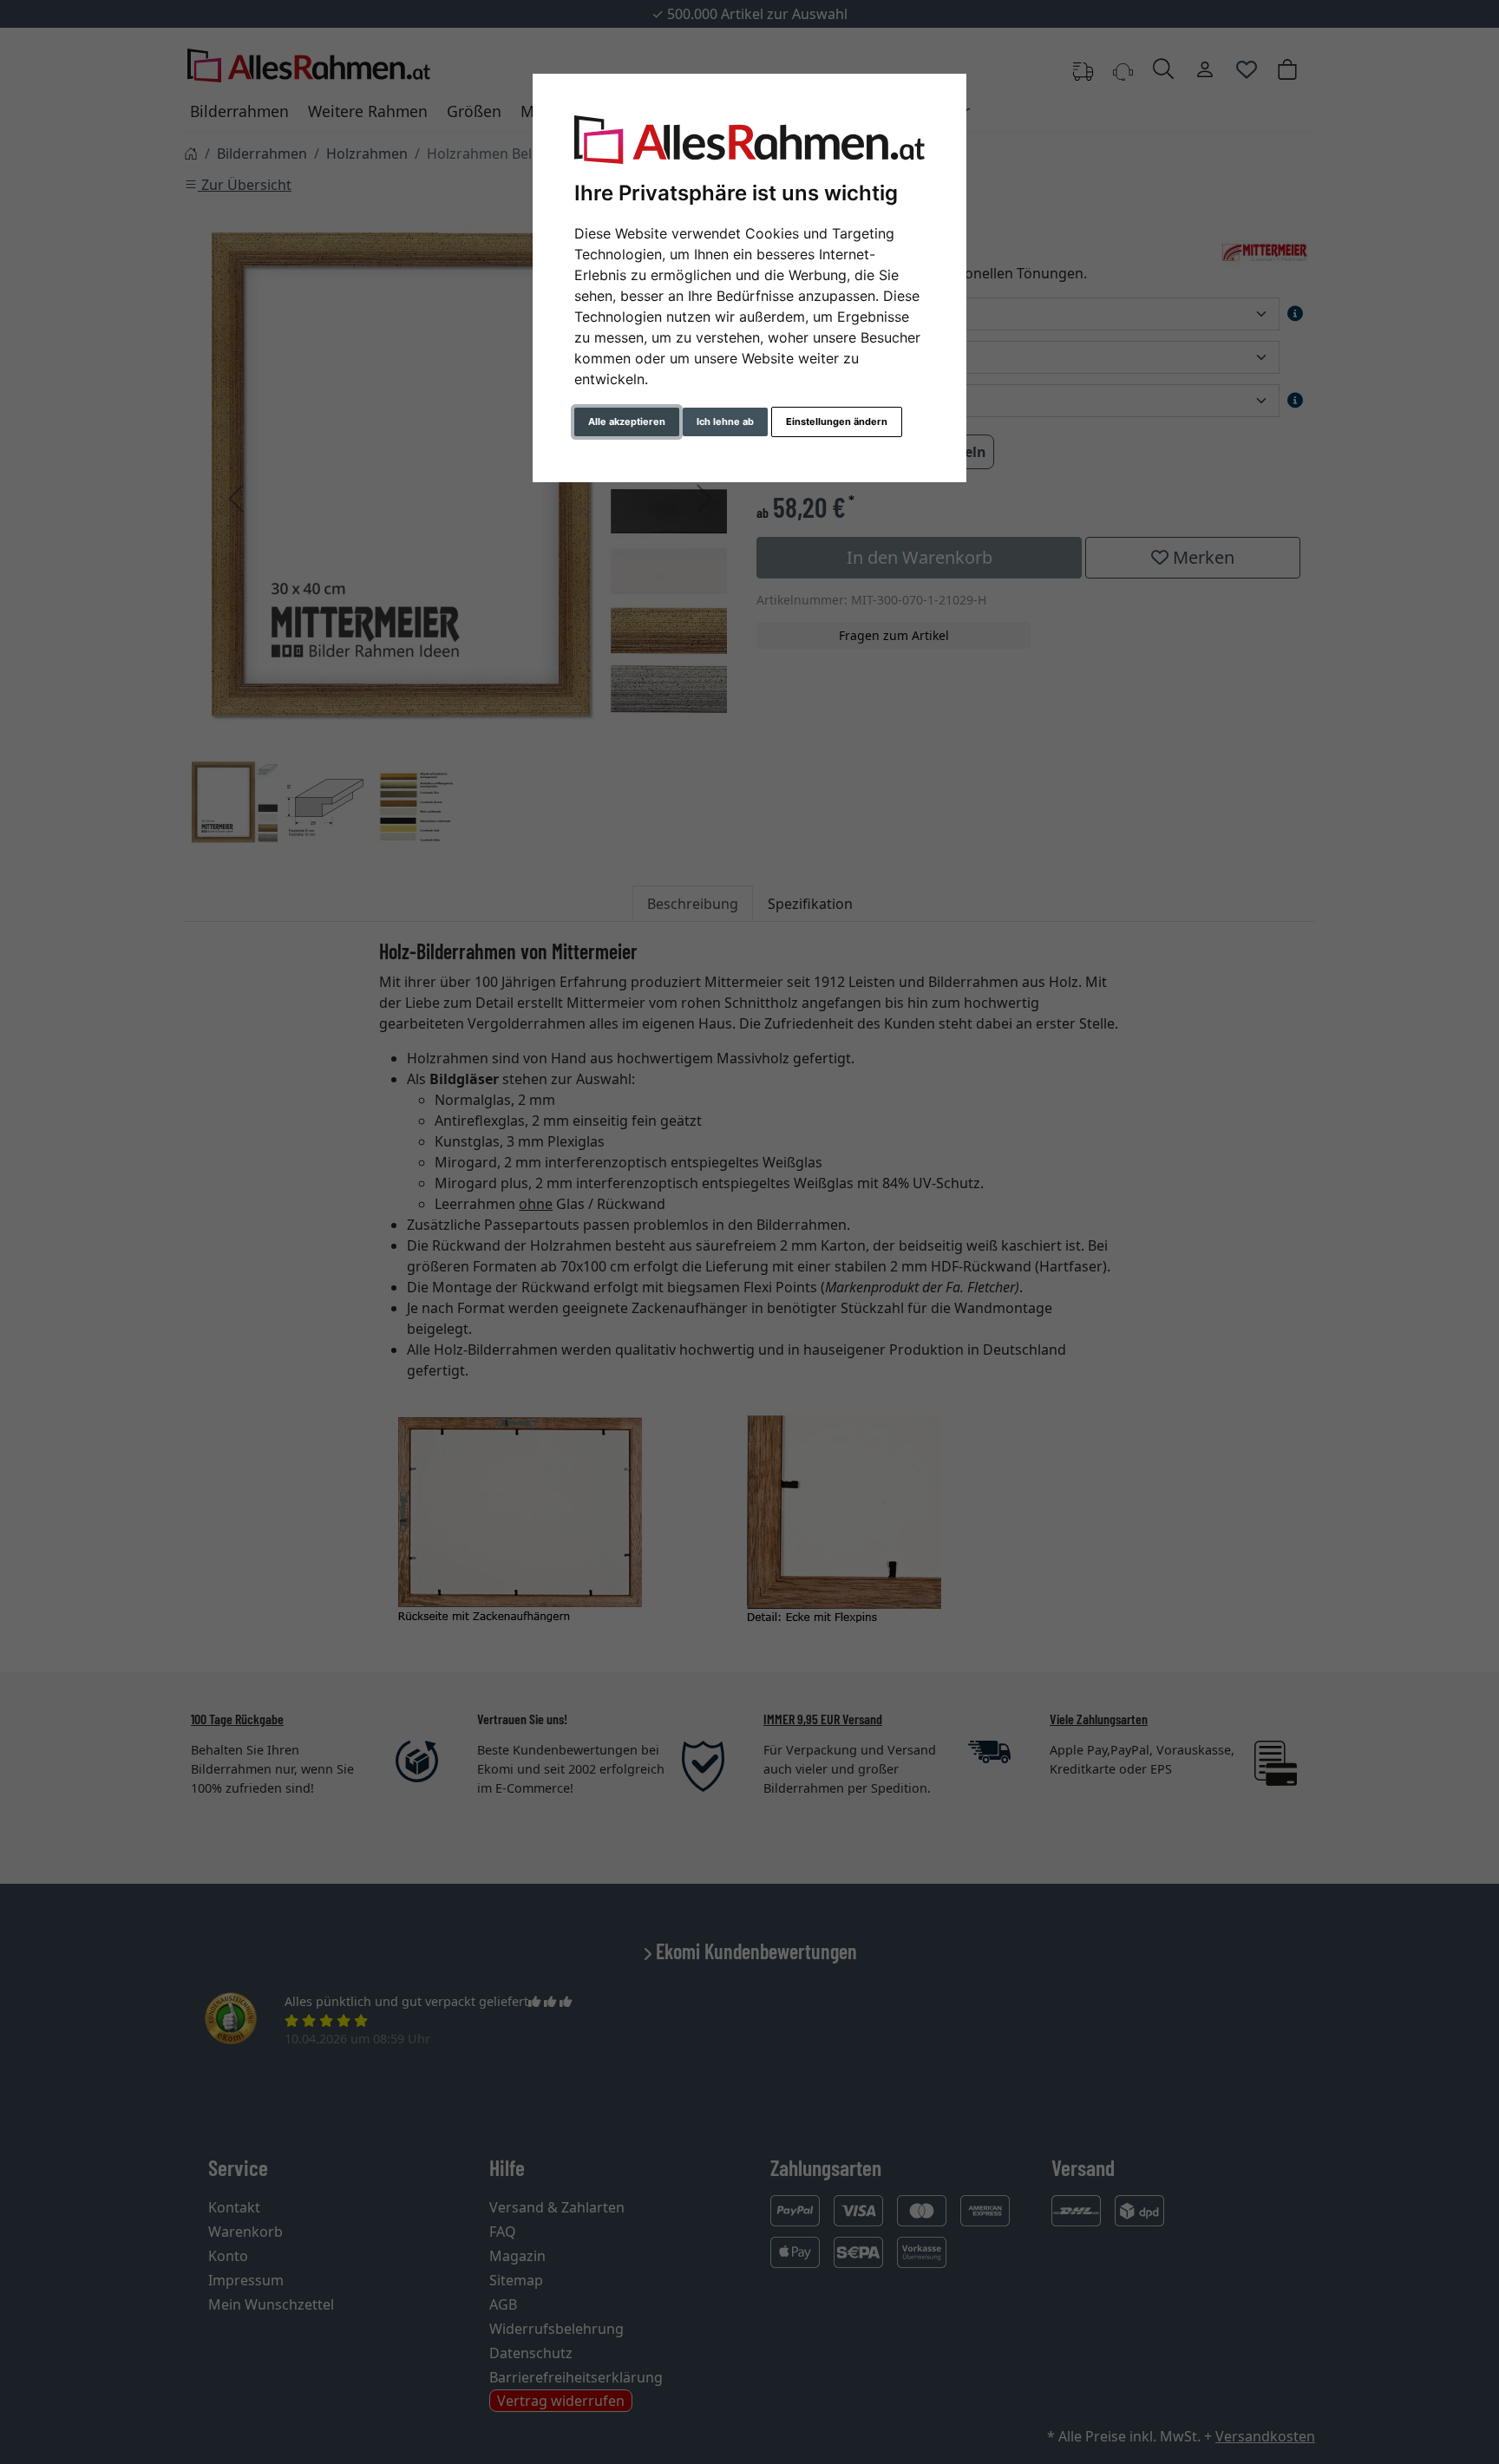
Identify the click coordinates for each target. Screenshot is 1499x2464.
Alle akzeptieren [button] (627, 422)
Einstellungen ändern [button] (837, 422)
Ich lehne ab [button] (725, 422)
